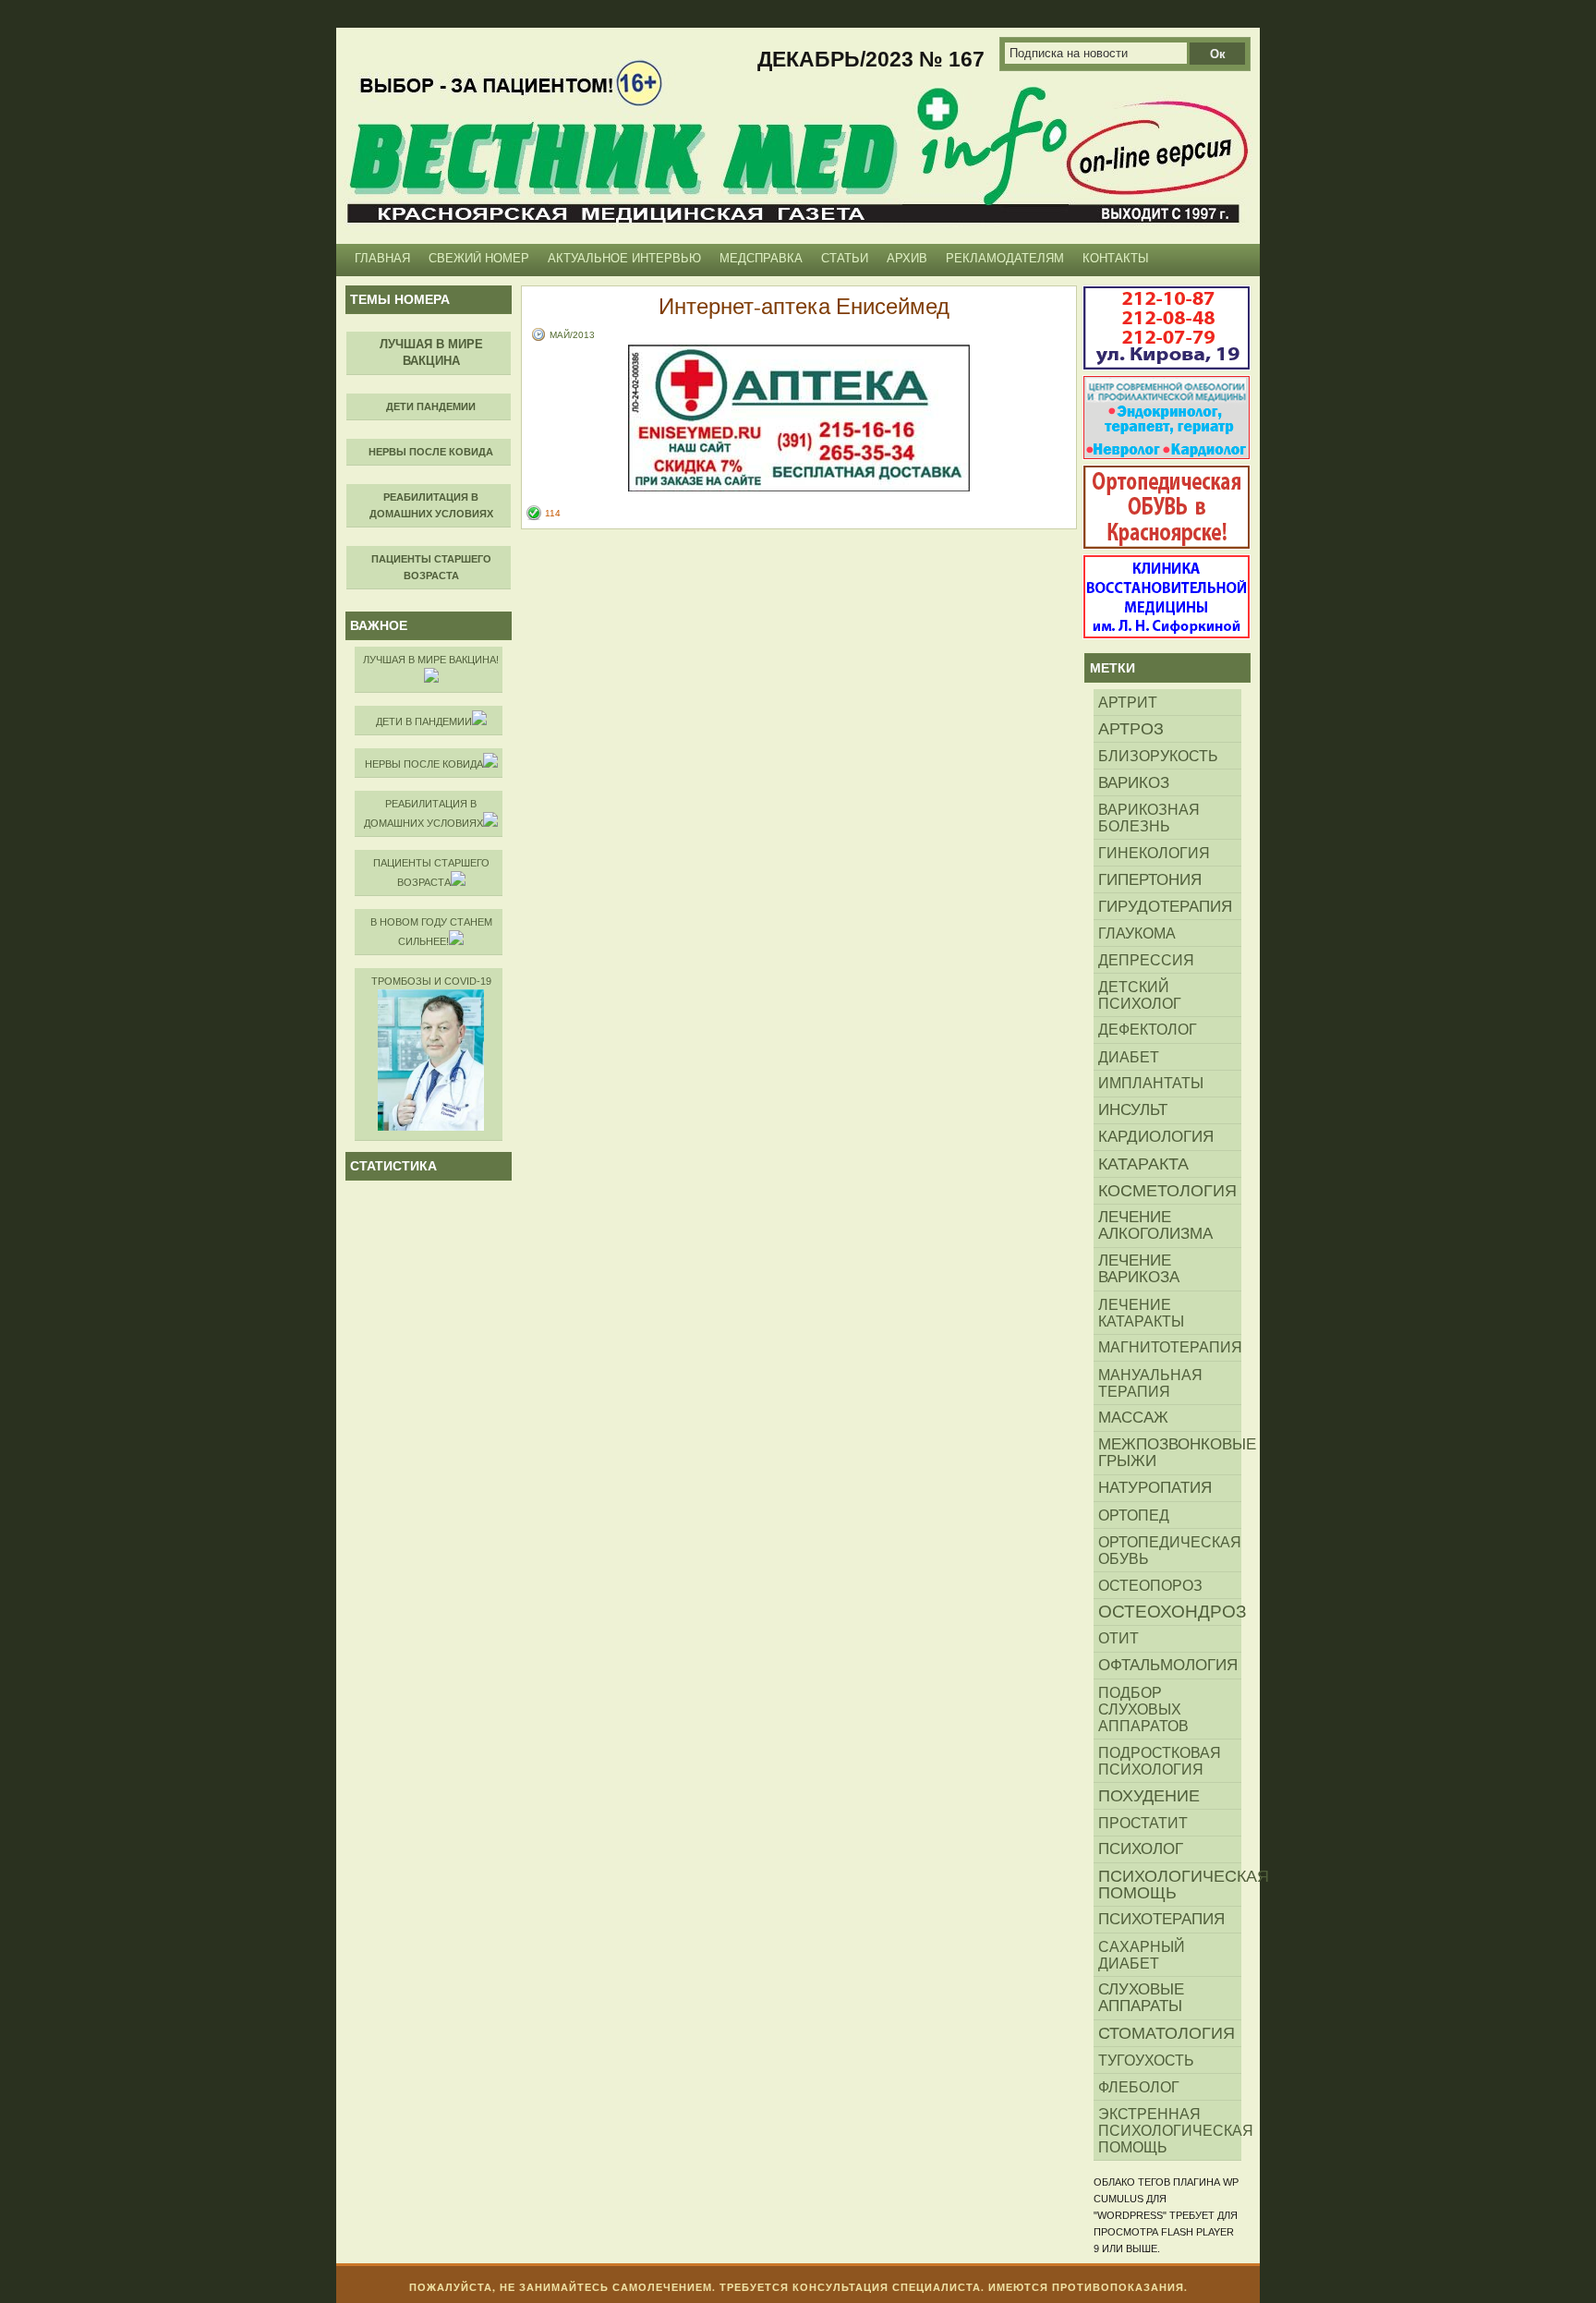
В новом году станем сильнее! (431, 932)
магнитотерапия (1170, 1347)
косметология (1167, 1191)
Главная (382, 258)
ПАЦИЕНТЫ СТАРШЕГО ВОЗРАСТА (431, 873)
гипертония (1150, 879)
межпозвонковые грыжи (1170, 1453)
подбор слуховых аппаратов (1143, 1709)
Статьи (845, 258)
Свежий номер (479, 258)
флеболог (1139, 2087)
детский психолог (1140, 995)
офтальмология (1168, 1665)
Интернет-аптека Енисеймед (804, 306)
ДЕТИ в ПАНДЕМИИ (424, 721)
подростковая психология (1160, 1761)
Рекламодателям (1005, 258)
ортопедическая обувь (1170, 1550)
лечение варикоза (1139, 1269)
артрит (1128, 702)
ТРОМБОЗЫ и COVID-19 (431, 981)
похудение (1149, 1796)
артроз (1131, 729)
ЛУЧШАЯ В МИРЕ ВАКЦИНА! (431, 660)
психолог (1141, 1849)
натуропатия (1155, 1488)
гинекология (1154, 853)
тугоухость (1146, 2060)
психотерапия (1161, 1919)
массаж (1133, 1418)
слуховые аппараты (1141, 1998)
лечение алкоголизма (1155, 1225)
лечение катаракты (1141, 1313)
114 (553, 513)
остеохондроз (1170, 1612)
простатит (1143, 1823)
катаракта (1143, 1164)
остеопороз (1150, 1585)
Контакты (1116, 258)
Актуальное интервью (624, 258)
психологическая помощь (1170, 1885)
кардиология (1156, 1137)
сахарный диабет (1142, 1955)
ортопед (1134, 1515)
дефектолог (1148, 1030)
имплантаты (1151, 1083)
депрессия (1146, 960)
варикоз (1134, 782)
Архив (907, 258)
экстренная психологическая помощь (1170, 2130)
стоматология (1167, 2033)
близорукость (1158, 756)
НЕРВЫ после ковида (424, 764)
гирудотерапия (1165, 906)
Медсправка (761, 258)
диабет (1129, 1057)
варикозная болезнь (1149, 818)
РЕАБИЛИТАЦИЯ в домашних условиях (423, 813)
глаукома (1137, 933)
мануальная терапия (1150, 1383)
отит (1118, 1638)
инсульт (1133, 1110)
